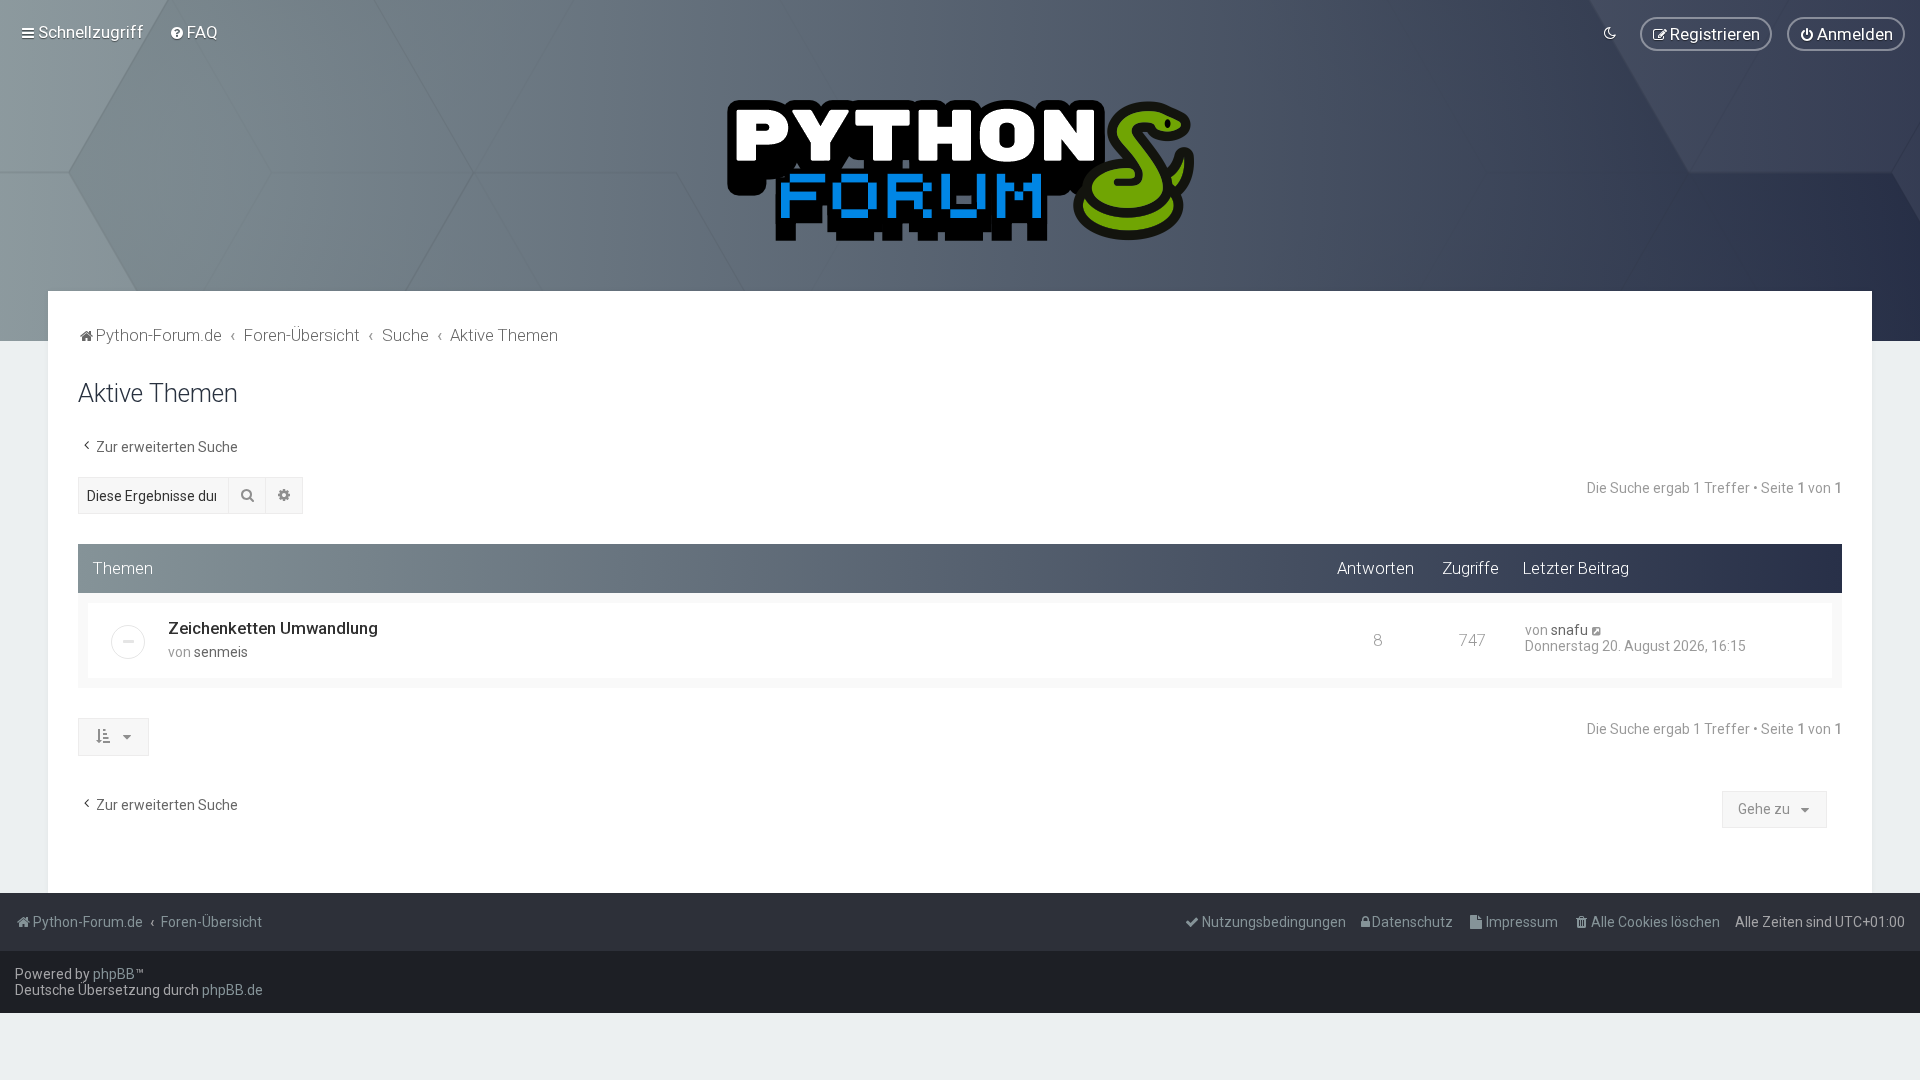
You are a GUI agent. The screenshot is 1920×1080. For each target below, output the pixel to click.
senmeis (221, 652)
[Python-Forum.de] (960, 170)
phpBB (114, 974)
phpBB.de (232, 990)
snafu (1569, 630)
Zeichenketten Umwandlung (273, 628)
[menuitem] (193, 32)
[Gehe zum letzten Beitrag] (1597, 630)
